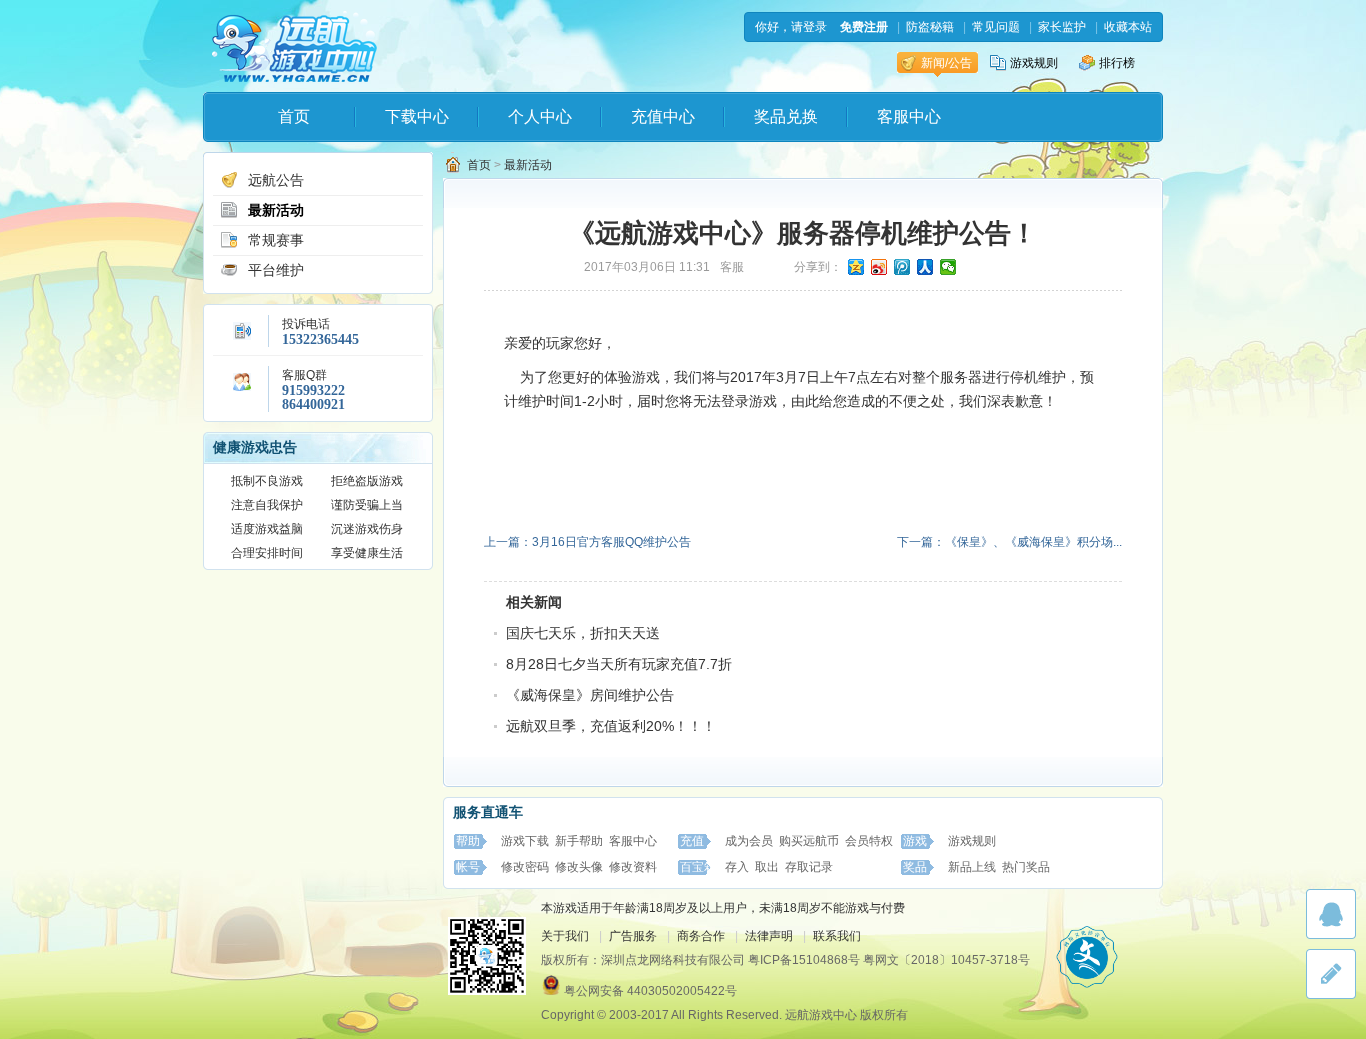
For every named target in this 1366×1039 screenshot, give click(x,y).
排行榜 (1117, 63)
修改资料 (633, 867)
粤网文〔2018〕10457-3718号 (946, 960)
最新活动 (276, 210)
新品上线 (972, 867)
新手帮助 (579, 841)
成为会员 (749, 841)
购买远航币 (809, 841)
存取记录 (809, 867)
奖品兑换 (786, 116)
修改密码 (525, 867)
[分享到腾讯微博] (902, 267)
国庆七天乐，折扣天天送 (583, 633)
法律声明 (769, 936)
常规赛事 (276, 240)
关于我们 (565, 936)
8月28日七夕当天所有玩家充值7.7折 (619, 664)
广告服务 (633, 936)
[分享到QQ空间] (856, 267)
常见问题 (996, 27)
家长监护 (1062, 27)
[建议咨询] (1331, 974)
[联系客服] (1331, 914)
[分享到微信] (948, 267)
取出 (767, 867)
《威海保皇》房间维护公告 (590, 695)
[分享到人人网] (925, 267)
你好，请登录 (791, 27)
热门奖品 (1026, 867)
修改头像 (579, 867)
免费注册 (864, 27)
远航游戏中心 (294, 46)
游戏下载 (525, 841)
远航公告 (276, 180)
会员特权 (869, 841)
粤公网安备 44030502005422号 (650, 991)
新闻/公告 (946, 63)
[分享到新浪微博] (879, 267)
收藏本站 (1128, 27)
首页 (294, 116)
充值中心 (663, 116)
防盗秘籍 (930, 27)
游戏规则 (1034, 63)
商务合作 (701, 936)
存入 (737, 867)
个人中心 (540, 116)
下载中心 (417, 116)
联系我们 (837, 936)
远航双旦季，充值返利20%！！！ (611, 726)
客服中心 (909, 116)
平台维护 (276, 270)
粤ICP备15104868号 (804, 960)
